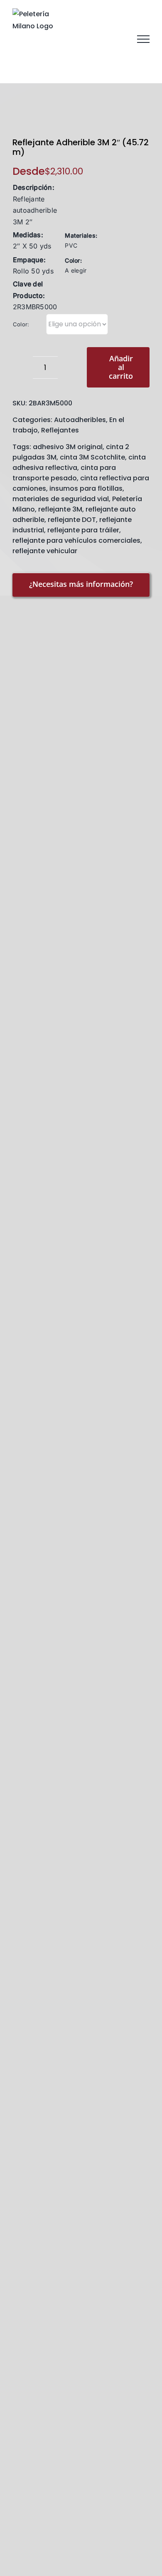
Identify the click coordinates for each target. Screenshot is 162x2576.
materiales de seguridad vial (61, 499)
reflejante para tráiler (83, 530)
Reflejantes (60, 430)
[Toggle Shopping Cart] (100, 39)
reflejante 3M (60, 509)
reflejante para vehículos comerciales (76, 540)
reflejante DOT (72, 520)
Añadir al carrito (121, 367)
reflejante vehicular (45, 551)
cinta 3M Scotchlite (92, 457)
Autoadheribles (80, 420)
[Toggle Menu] (143, 39)
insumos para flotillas (86, 488)
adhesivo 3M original (68, 447)
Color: (21, 324)
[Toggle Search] (120, 39)
